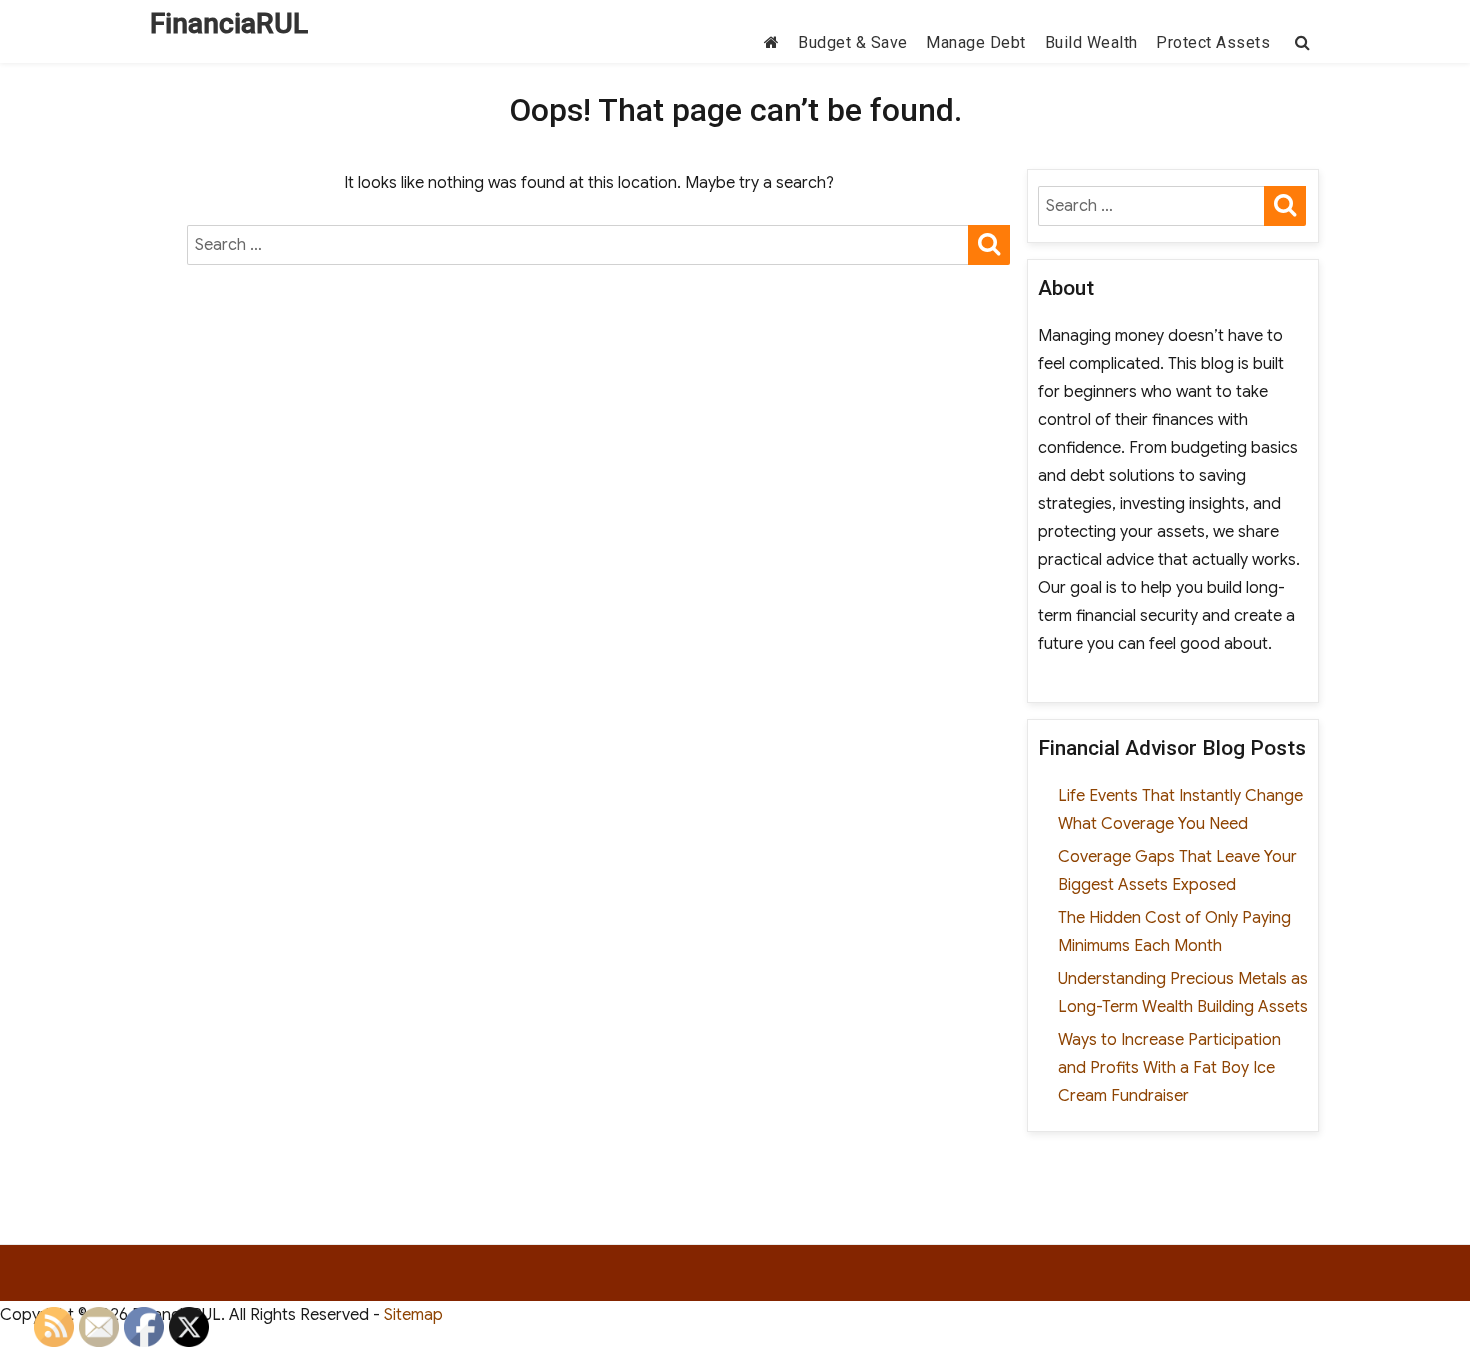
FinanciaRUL (229, 23)
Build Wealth (1091, 42)
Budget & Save (853, 42)
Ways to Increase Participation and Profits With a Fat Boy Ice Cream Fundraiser (1169, 1068)
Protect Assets (1213, 42)
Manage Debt (976, 42)
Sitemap (413, 1315)
